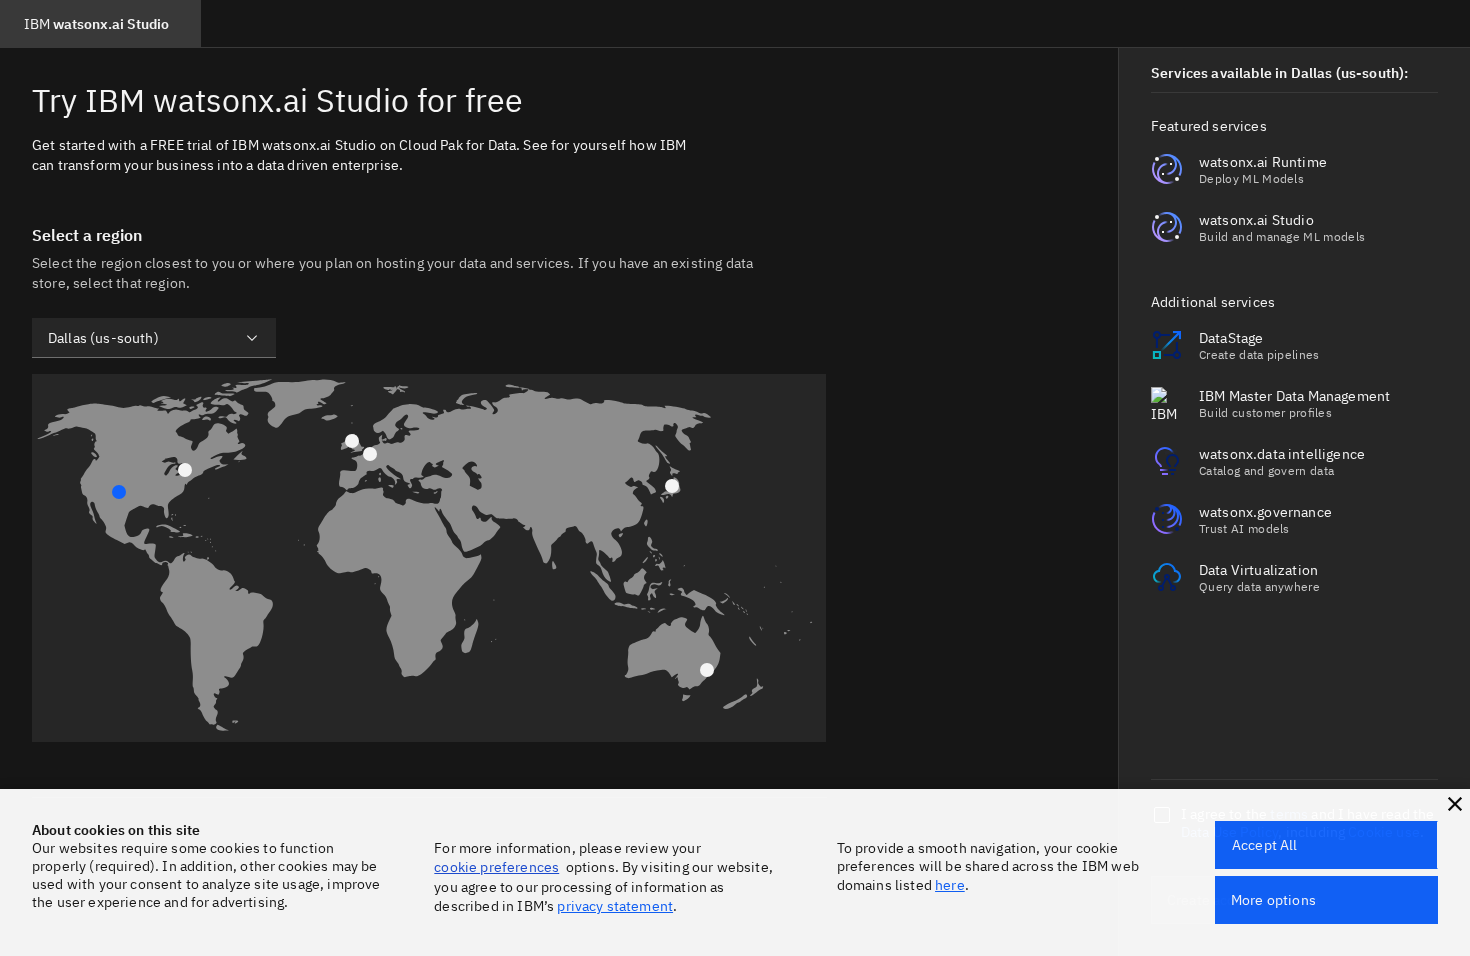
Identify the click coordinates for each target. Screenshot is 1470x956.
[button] (1455, 804)
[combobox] (154, 338)
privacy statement (615, 906)
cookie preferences (496, 867)
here (950, 885)
